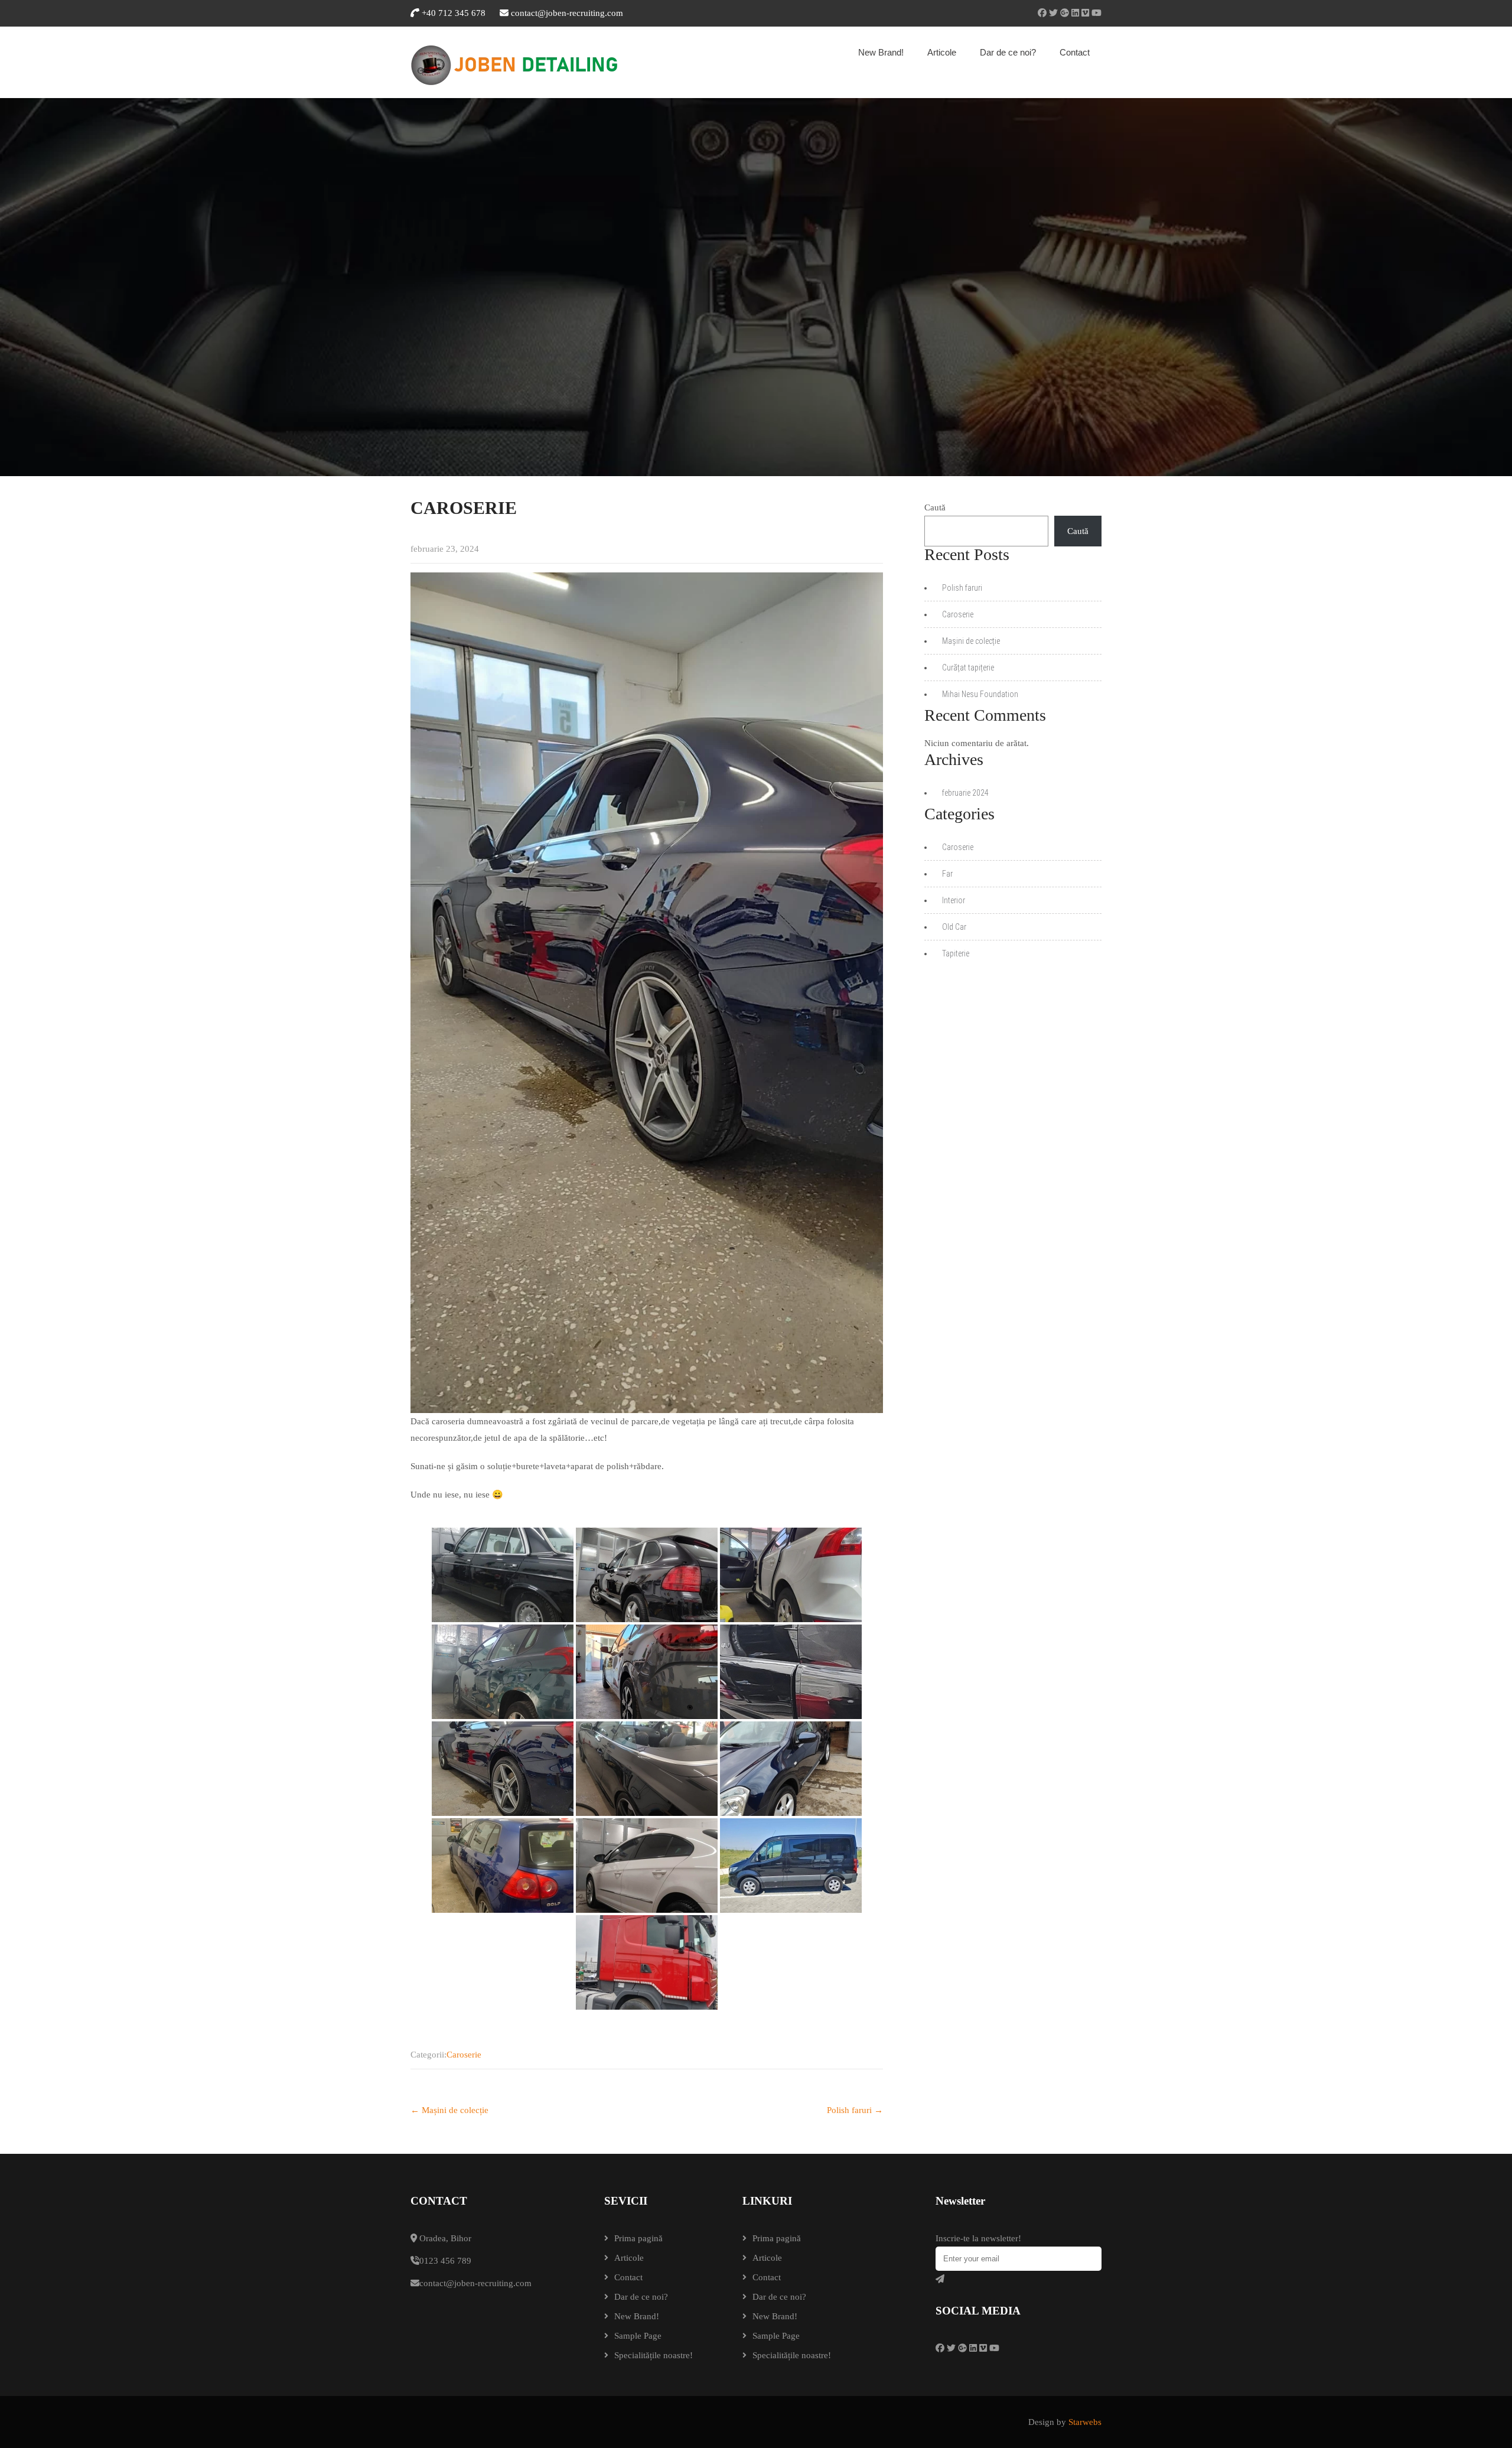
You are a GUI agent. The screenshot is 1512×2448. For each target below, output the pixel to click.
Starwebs (1085, 2422)
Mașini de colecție (449, 2110)
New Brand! (881, 52)
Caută (935, 507)
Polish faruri (855, 2110)
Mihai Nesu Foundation (980, 694)
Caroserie (464, 2055)
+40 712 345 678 (452, 13)
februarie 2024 (965, 793)
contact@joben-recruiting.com (567, 13)
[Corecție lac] (791, 1672)
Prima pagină (638, 2238)
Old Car (954, 927)
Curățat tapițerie (968, 668)
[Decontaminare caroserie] (647, 1575)
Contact (1075, 52)
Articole (942, 52)
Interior (954, 900)
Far (947, 874)
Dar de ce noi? (1008, 52)
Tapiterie (956, 953)
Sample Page (638, 2336)
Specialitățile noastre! (654, 2355)
